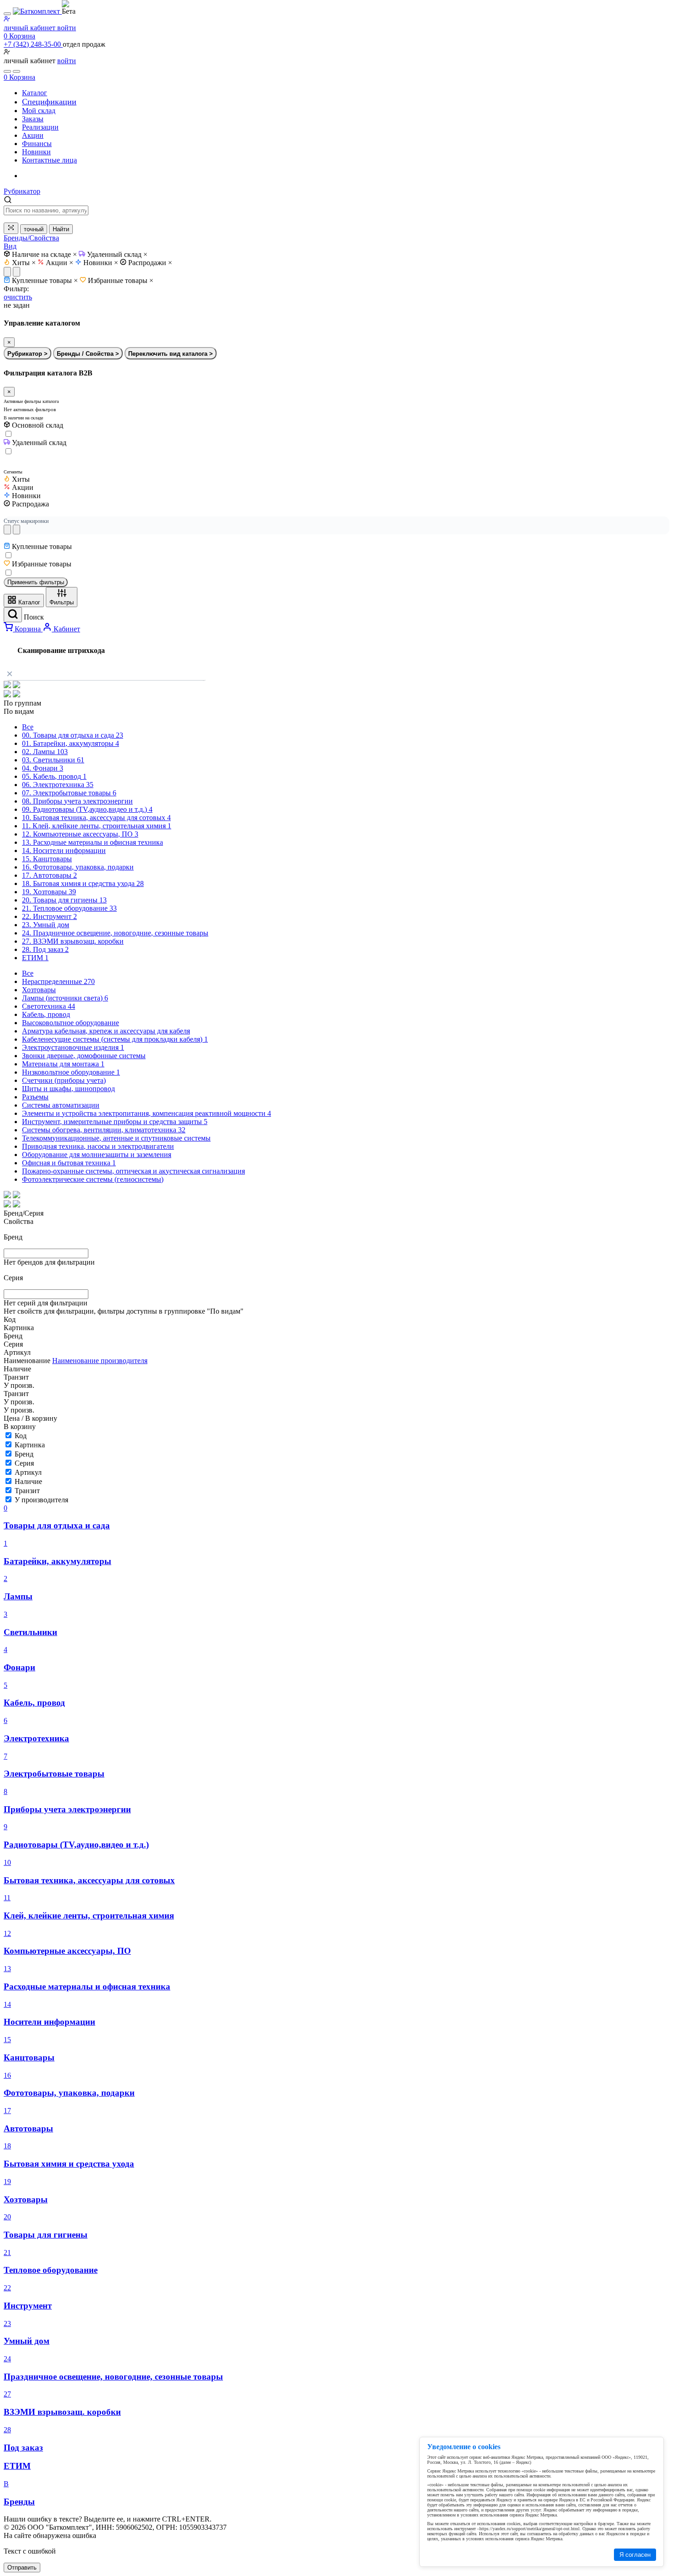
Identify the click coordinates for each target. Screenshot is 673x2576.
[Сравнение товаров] (16, 71)
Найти (61, 229)
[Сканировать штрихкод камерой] (11, 228)
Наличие (28, 1481)
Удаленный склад (117, 254)
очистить (18, 297)
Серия (24, 1463)
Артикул (28, 1472)
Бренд (24, 1454)
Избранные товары (121, 280)
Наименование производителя (100, 1361)
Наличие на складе (44, 254)
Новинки (101, 263)
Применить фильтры (36, 582)
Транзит (27, 1491)
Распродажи (150, 263)
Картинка (30, 1445)
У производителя (41, 1500)
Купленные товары (45, 280)
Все (28, 727)
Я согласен (635, 2555)
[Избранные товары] (7, 71)
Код (21, 1436)
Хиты (24, 263)
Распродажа (30, 504)
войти (67, 61)
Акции (60, 263)
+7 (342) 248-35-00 (33, 44)
